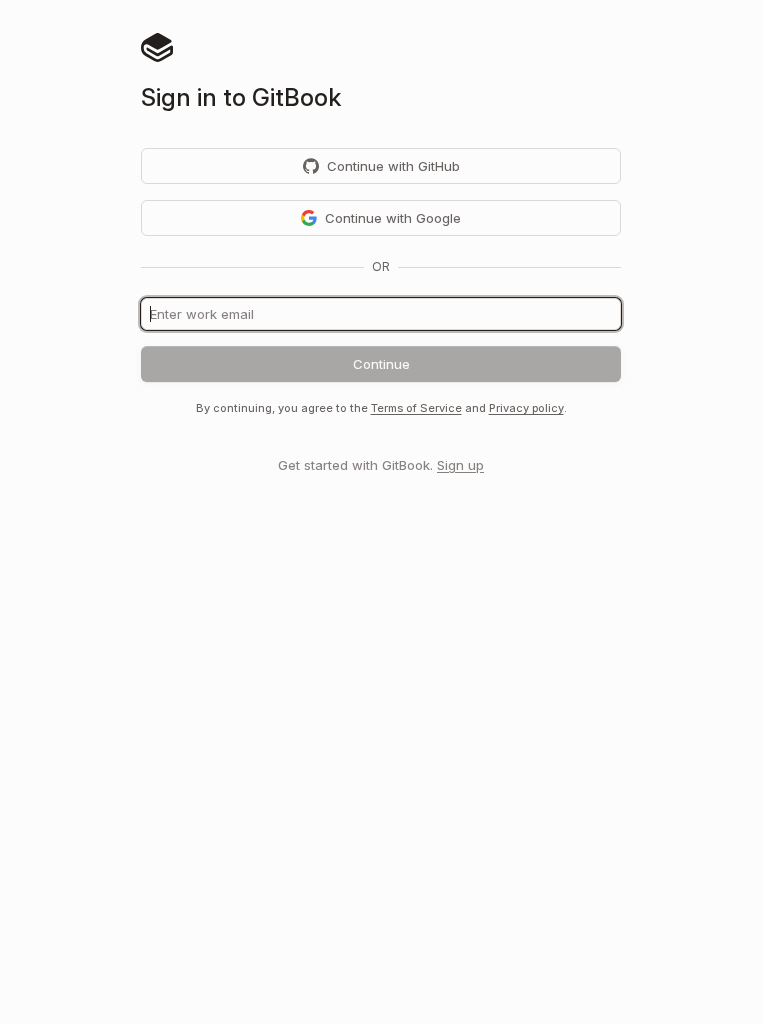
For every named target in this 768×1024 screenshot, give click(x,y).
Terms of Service (416, 408)
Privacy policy (526, 408)
